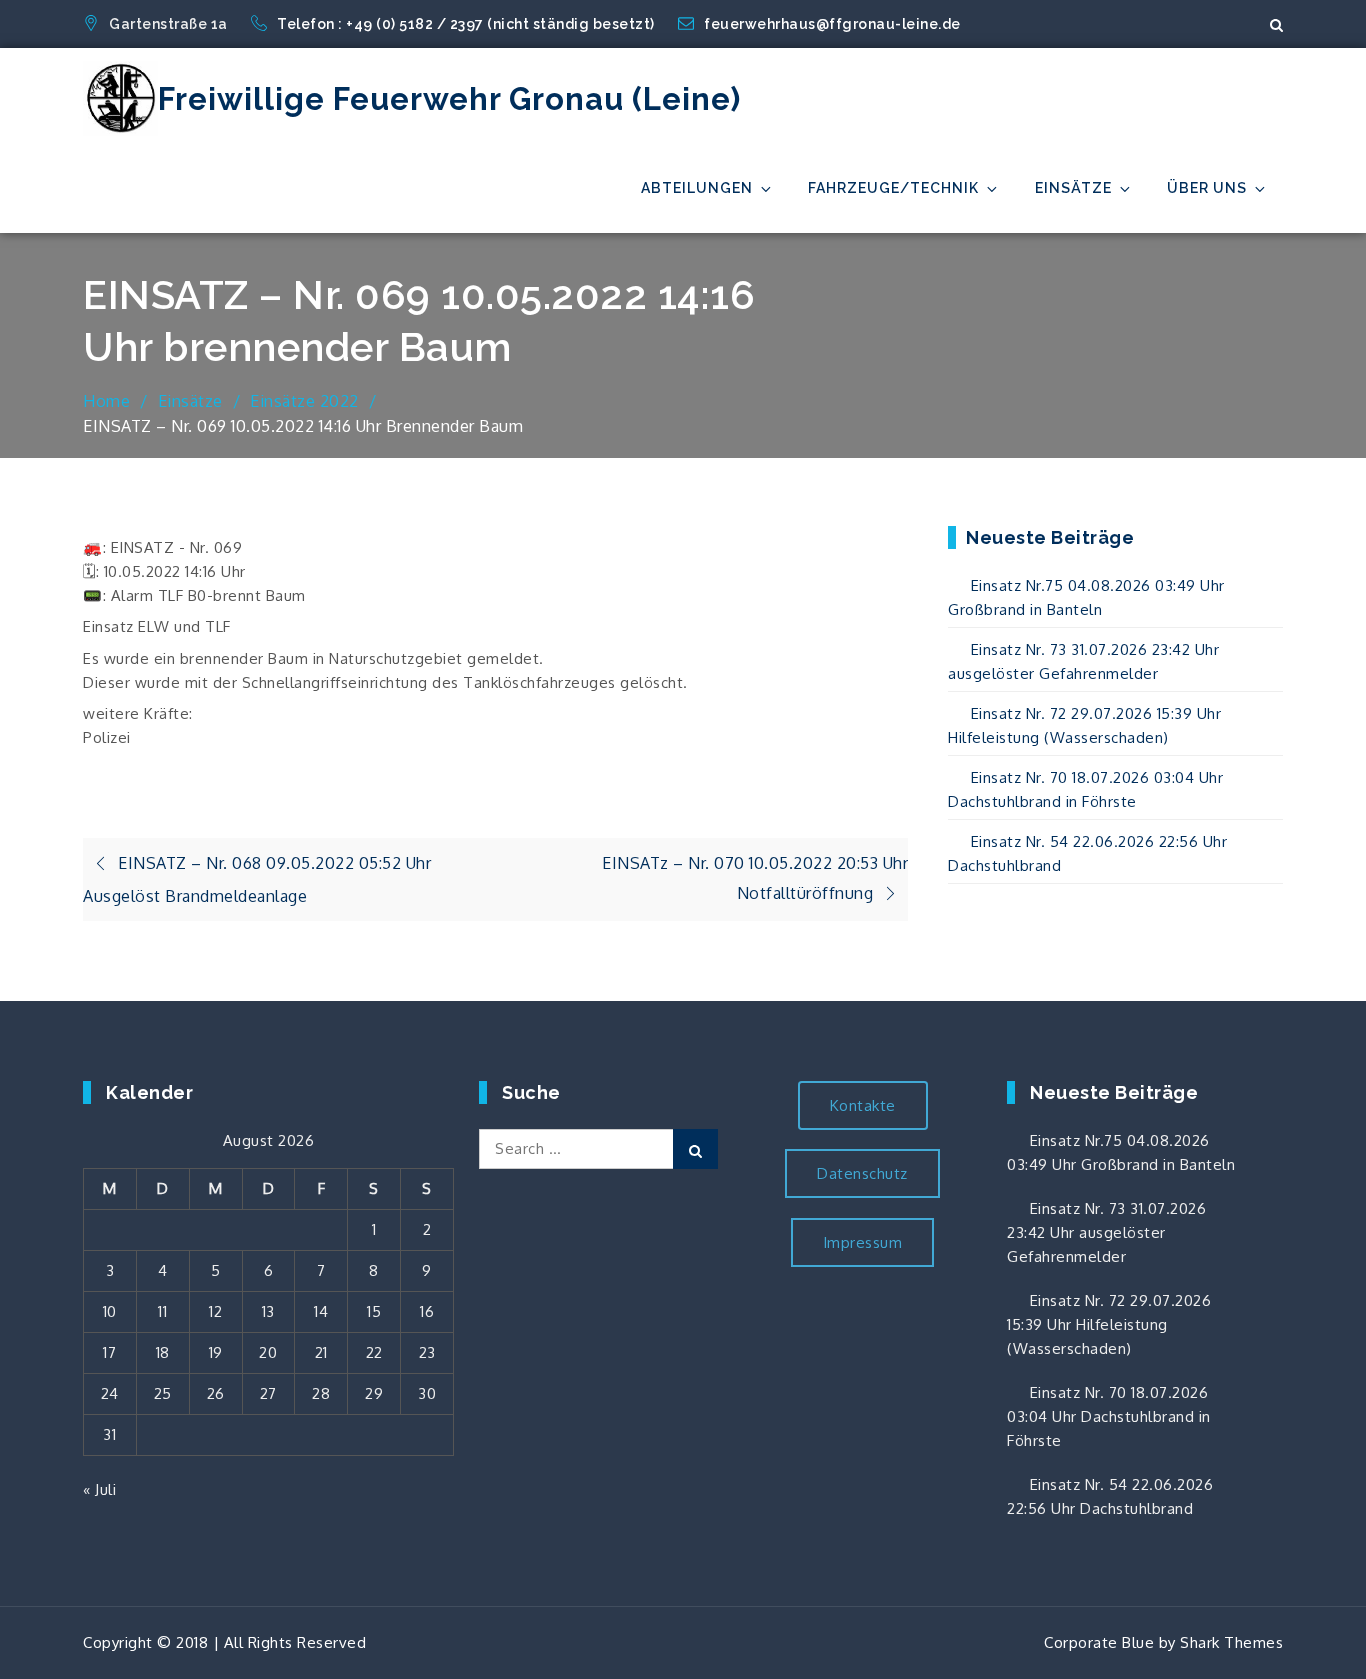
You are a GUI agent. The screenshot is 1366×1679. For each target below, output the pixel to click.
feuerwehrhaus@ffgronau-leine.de (832, 24)
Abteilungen (697, 188)
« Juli (99, 1489)
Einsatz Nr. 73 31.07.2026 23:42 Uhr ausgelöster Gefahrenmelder (1106, 1232)
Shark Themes (1231, 1642)
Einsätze (1073, 188)
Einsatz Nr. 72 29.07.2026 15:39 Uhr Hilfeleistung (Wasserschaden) (1109, 1324)
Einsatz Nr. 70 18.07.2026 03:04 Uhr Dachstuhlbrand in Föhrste (1109, 1416)
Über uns (1207, 188)
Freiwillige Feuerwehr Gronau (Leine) (449, 99)
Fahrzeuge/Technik (893, 188)
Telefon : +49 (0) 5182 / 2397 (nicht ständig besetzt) (467, 24)
